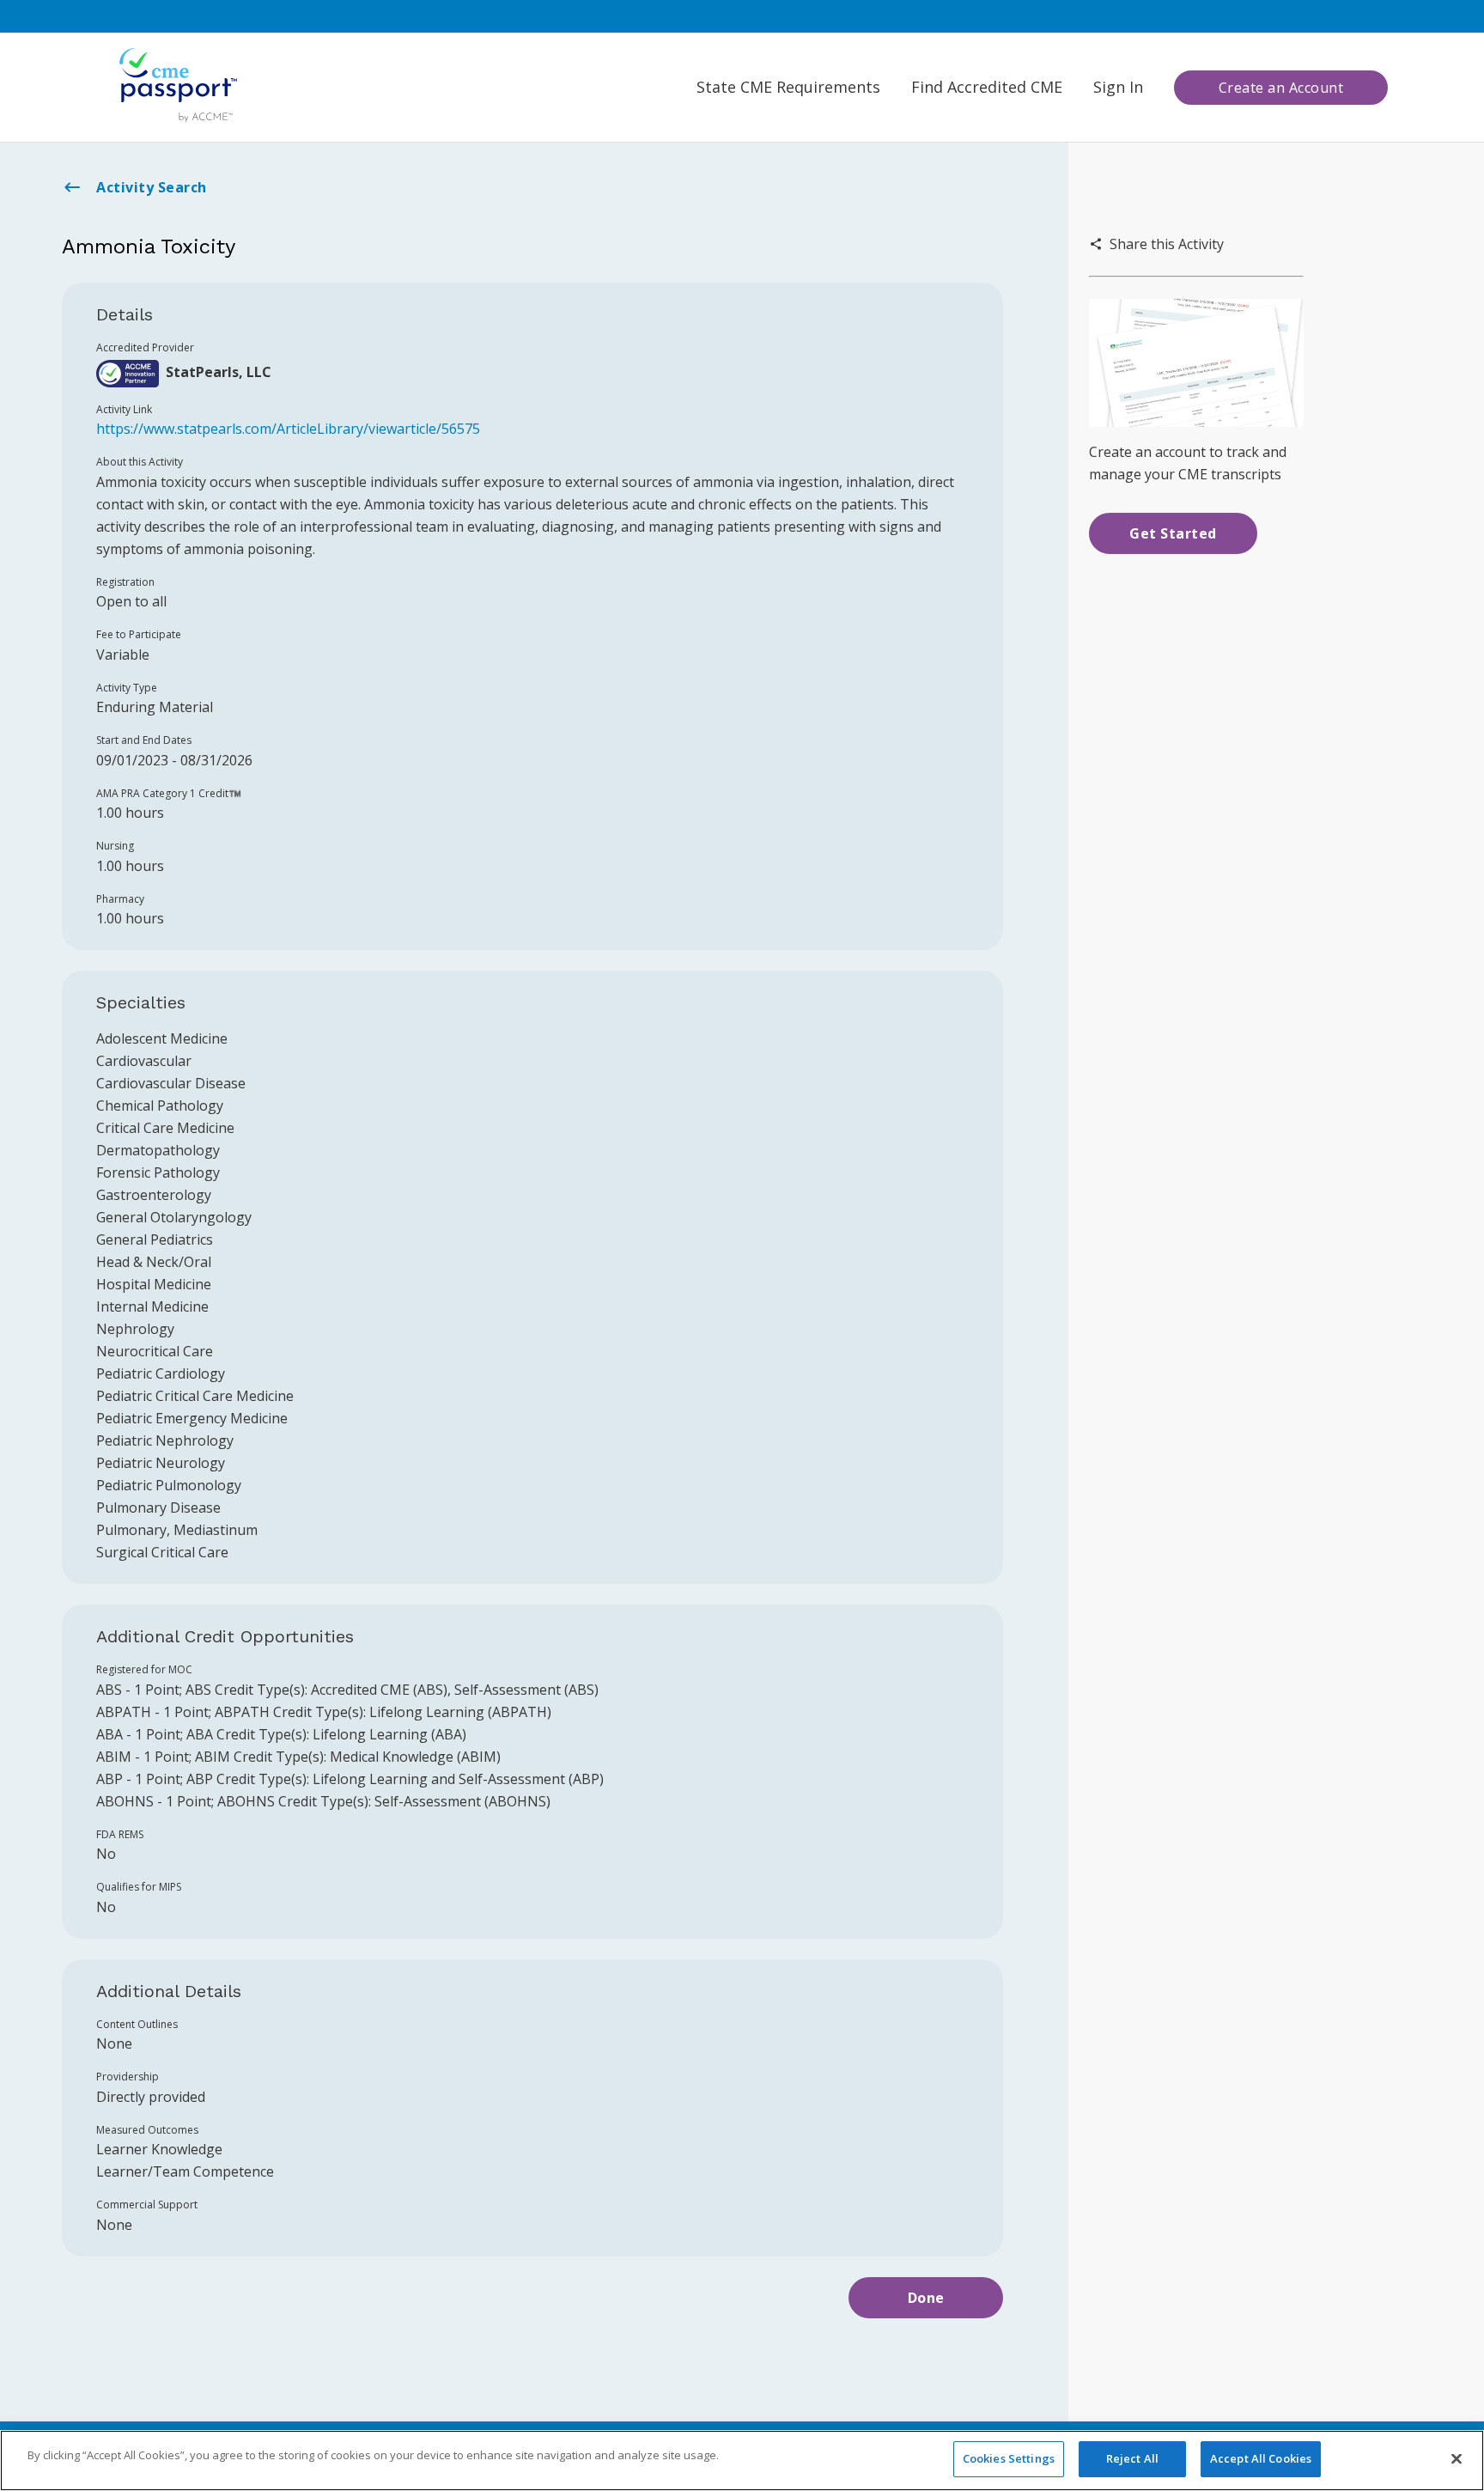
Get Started (1173, 533)
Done (926, 2298)
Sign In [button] (1118, 87)
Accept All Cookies (1261, 2458)
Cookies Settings (1009, 2458)
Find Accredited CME (987, 87)
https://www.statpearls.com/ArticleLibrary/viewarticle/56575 (288, 429)
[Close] (1457, 2458)
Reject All (1132, 2458)
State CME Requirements (788, 87)
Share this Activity (1167, 244)
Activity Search (152, 187)
